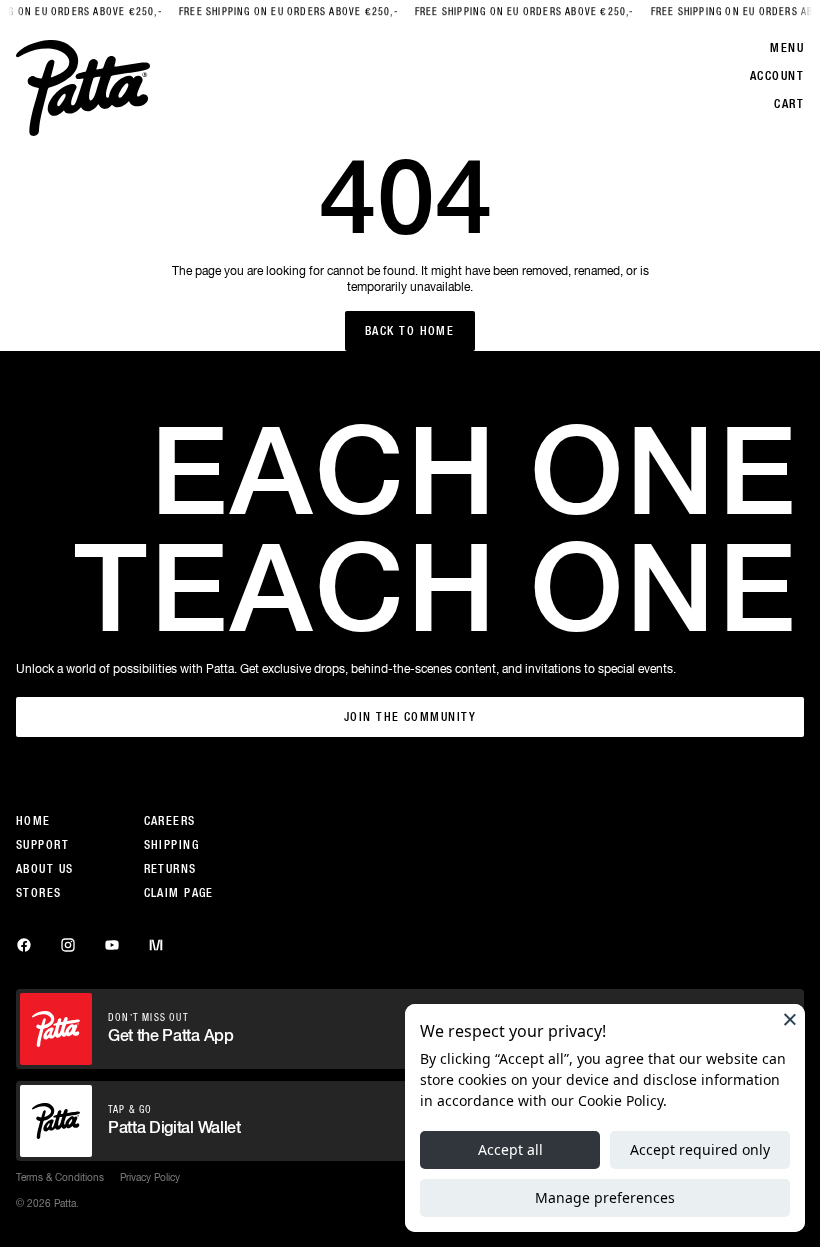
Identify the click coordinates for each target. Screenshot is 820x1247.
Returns (170, 869)
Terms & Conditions (60, 1177)
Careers (170, 821)
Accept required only (700, 1149)
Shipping (172, 845)
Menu (787, 48)
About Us (45, 869)
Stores (39, 893)
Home (33, 821)
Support (42, 845)
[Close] (790, 1019)
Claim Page (179, 893)
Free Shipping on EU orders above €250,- (279, 11)
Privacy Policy (150, 1177)
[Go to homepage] (83, 88)
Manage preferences (605, 1197)
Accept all (510, 1149)
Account (777, 76)
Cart (789, 104)
